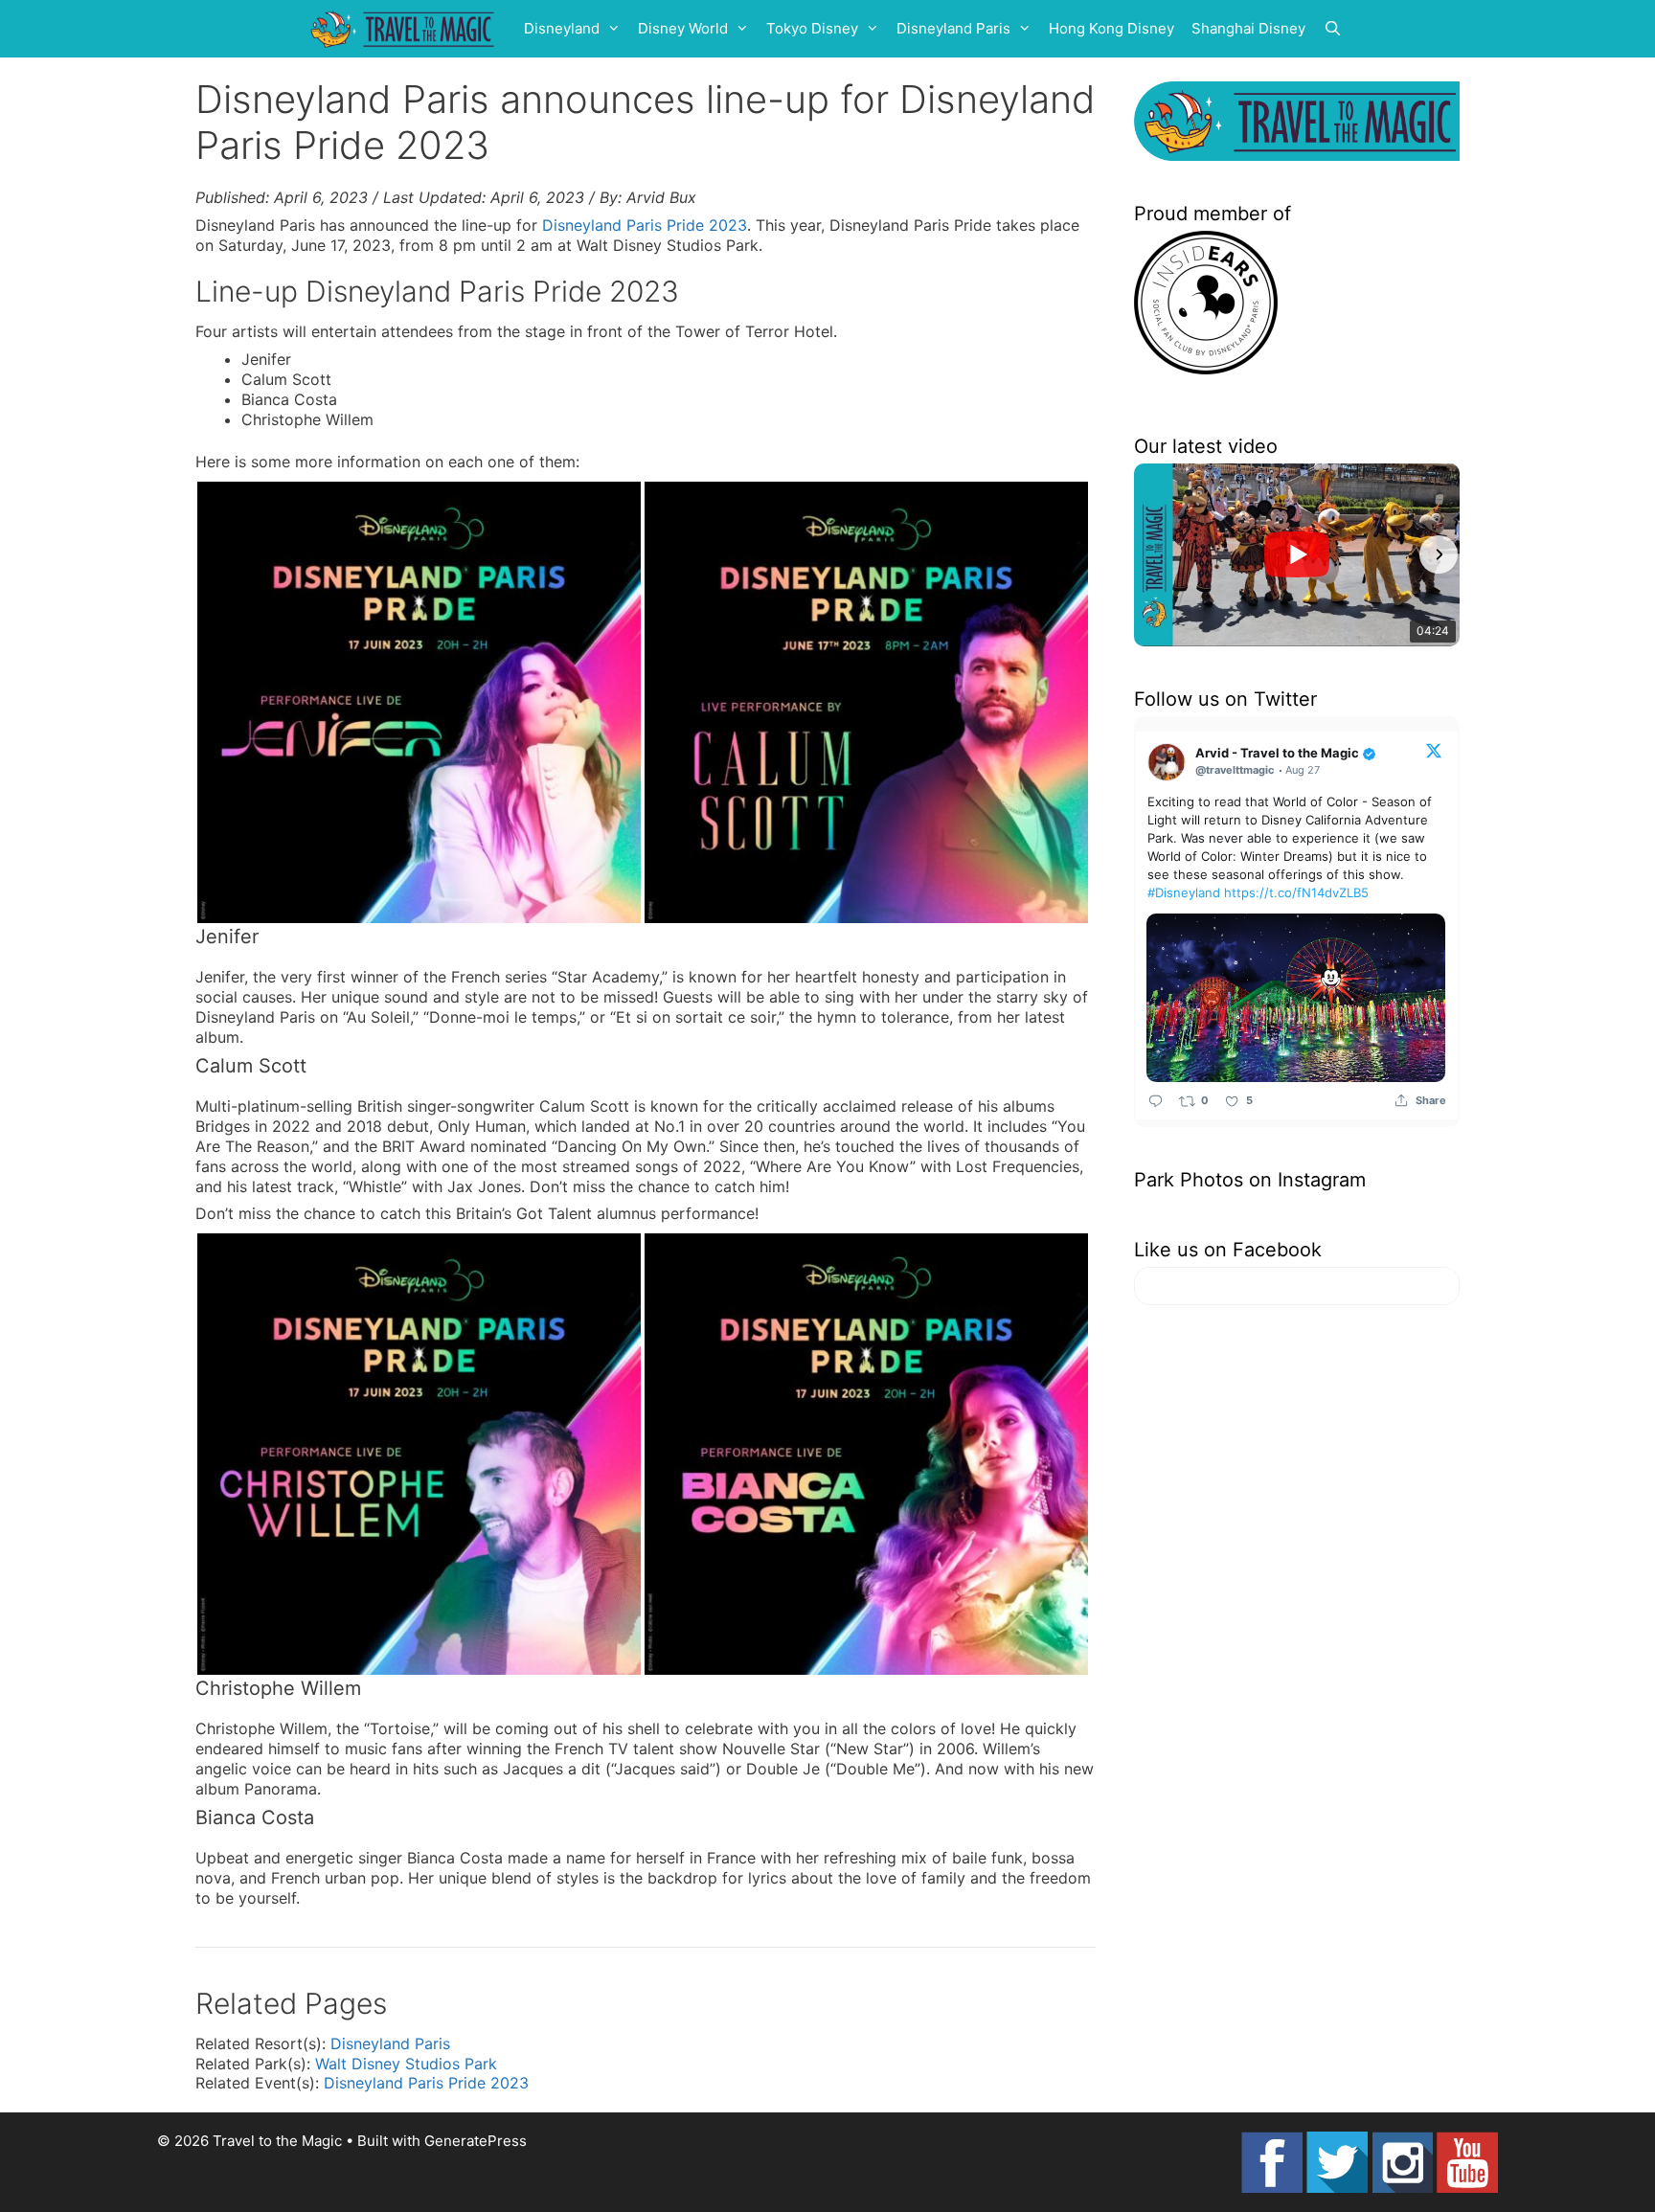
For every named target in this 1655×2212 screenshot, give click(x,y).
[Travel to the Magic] (405, 29)
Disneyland (562, 28)
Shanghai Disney (1248, 28)
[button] (1155, 554)
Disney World (683, 28)
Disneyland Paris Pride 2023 (645, 225)
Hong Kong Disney (1111, 28)
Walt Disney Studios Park (406, 2064)
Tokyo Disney (812, 28)
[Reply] (1156, 1100)
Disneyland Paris (953, 28)
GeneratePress (476, 2141)
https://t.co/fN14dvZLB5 (1296, 892)
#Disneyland (1184, 892)
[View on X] (1434, 750)
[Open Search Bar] (1333, 29)
